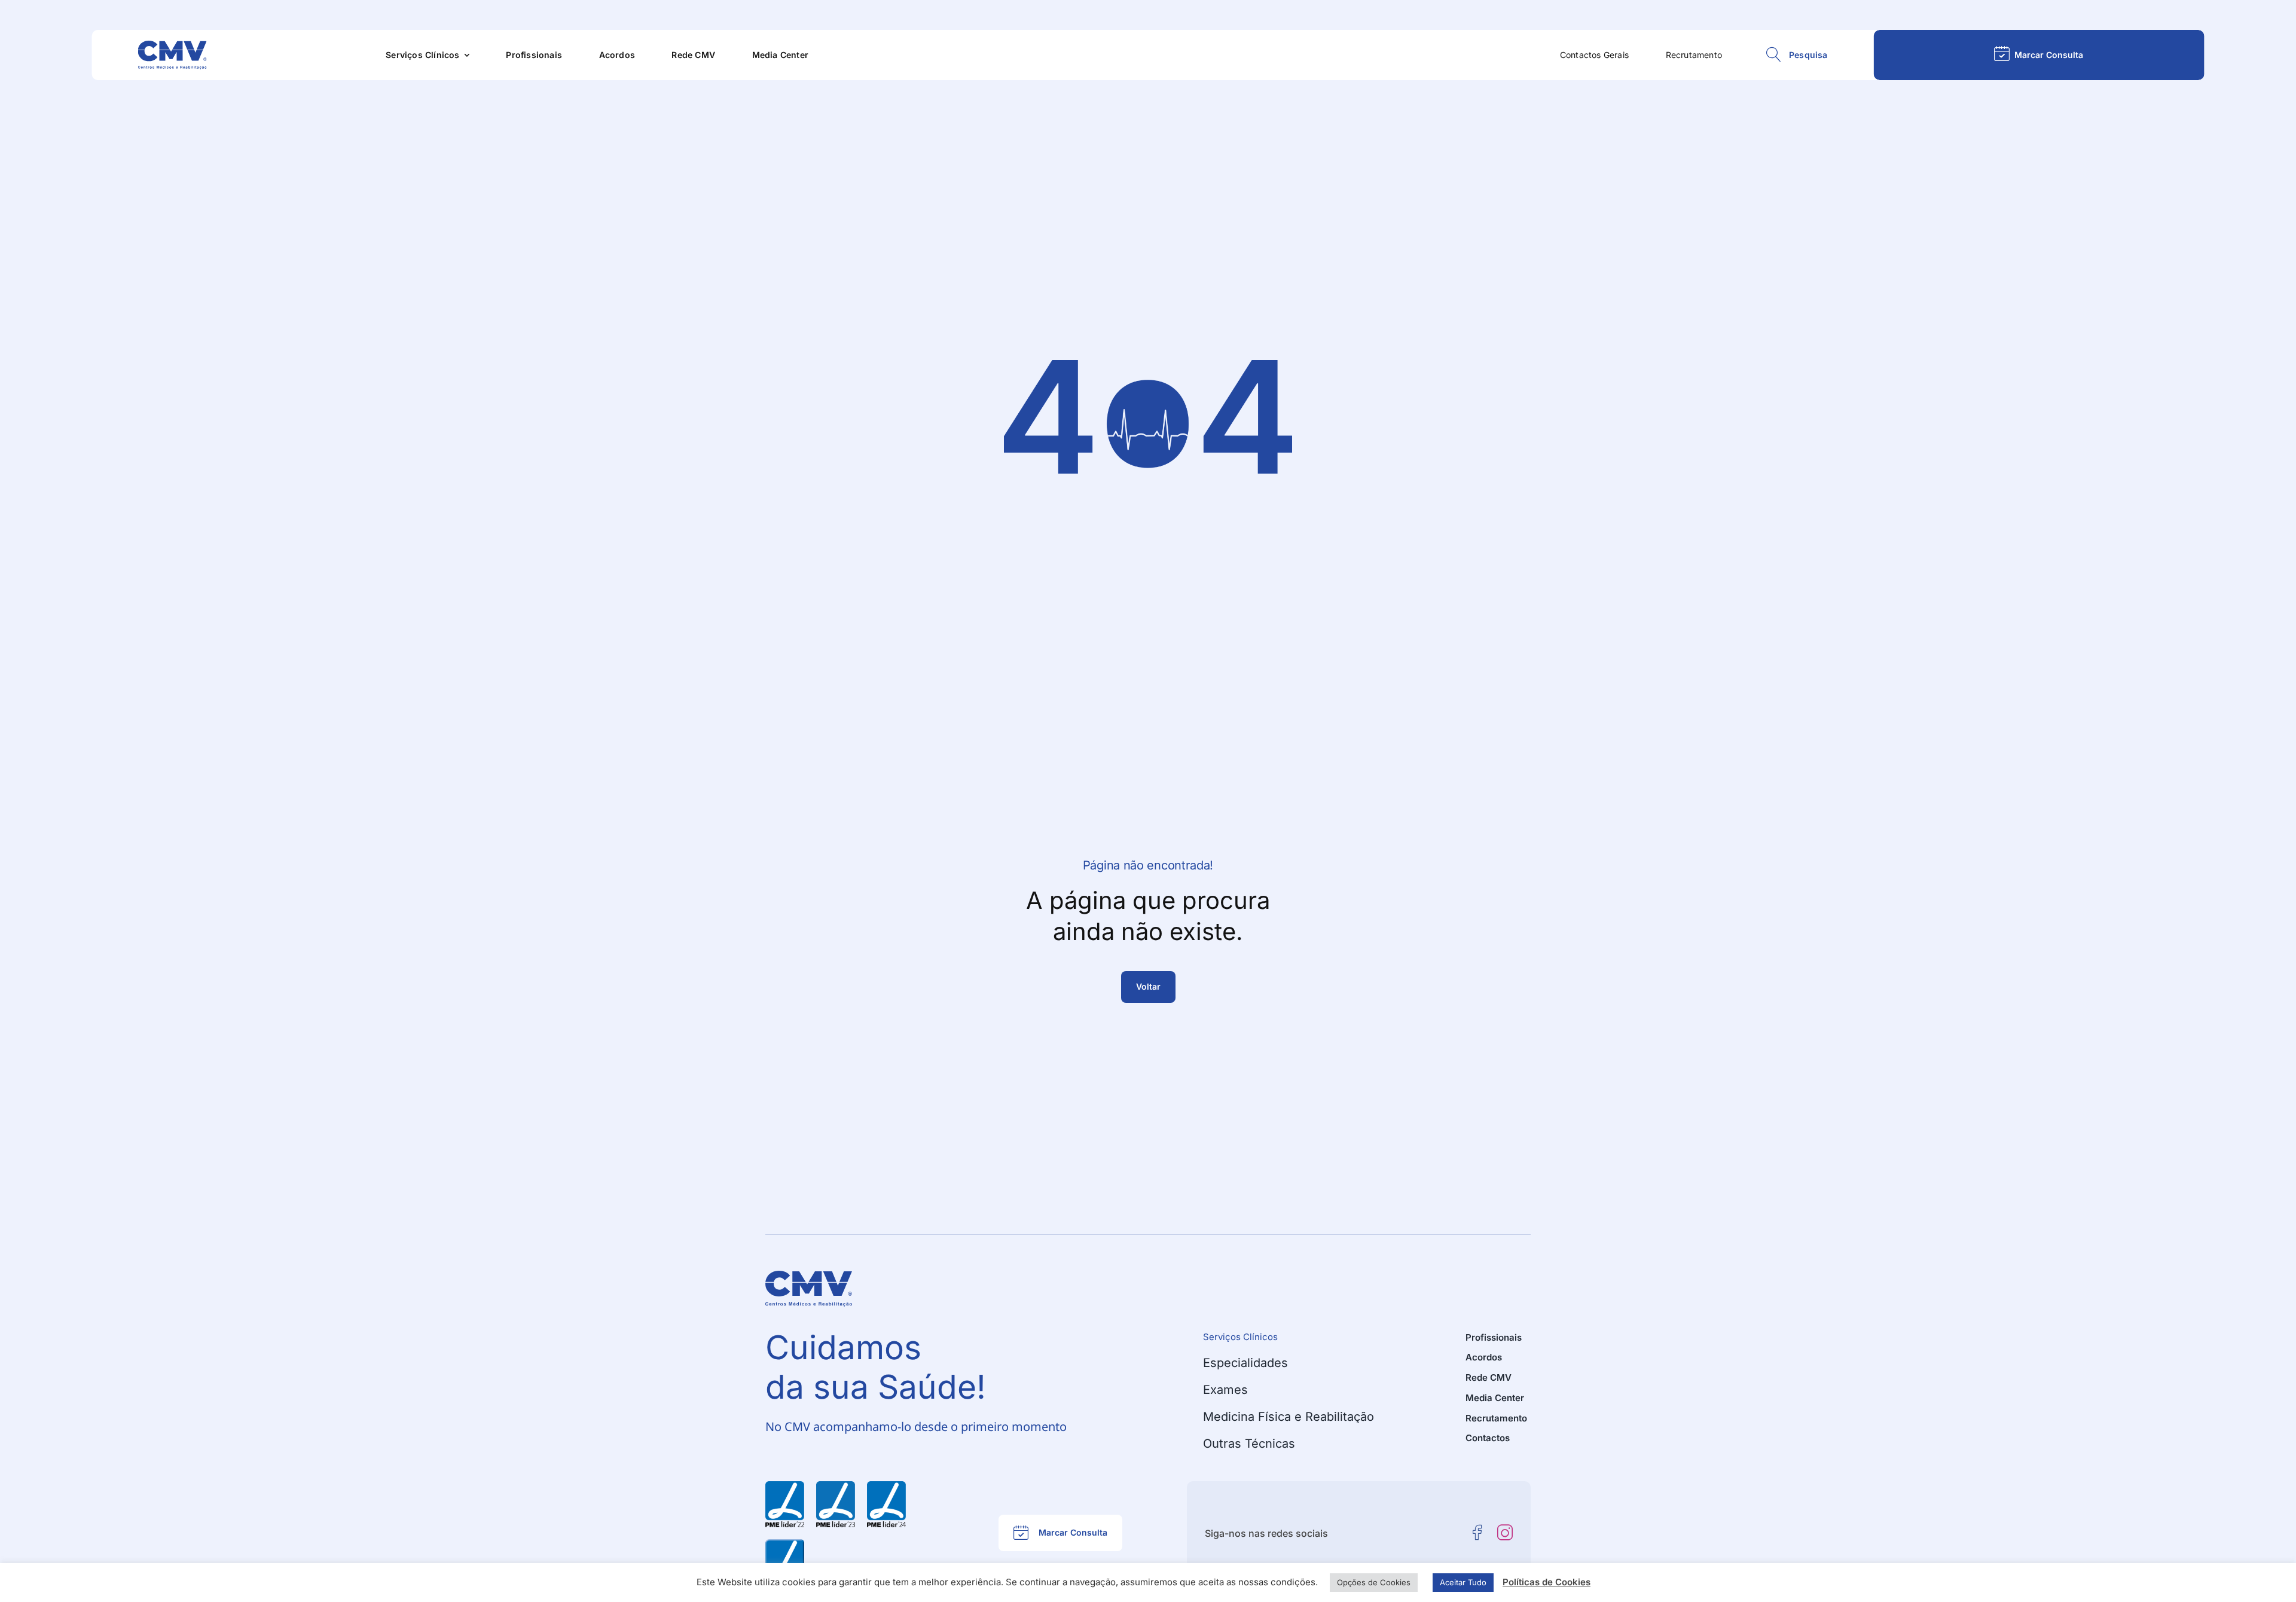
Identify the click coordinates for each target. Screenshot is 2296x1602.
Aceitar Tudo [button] (1463, 1582)
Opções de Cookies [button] (1374, 1582)
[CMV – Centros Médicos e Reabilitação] (172, 45)
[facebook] (1477, 1533)
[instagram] (1505, 1533)
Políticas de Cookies (1547, 1582)
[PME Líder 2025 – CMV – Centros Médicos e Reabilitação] (785, 1544)
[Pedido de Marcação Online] (2039, 55)
